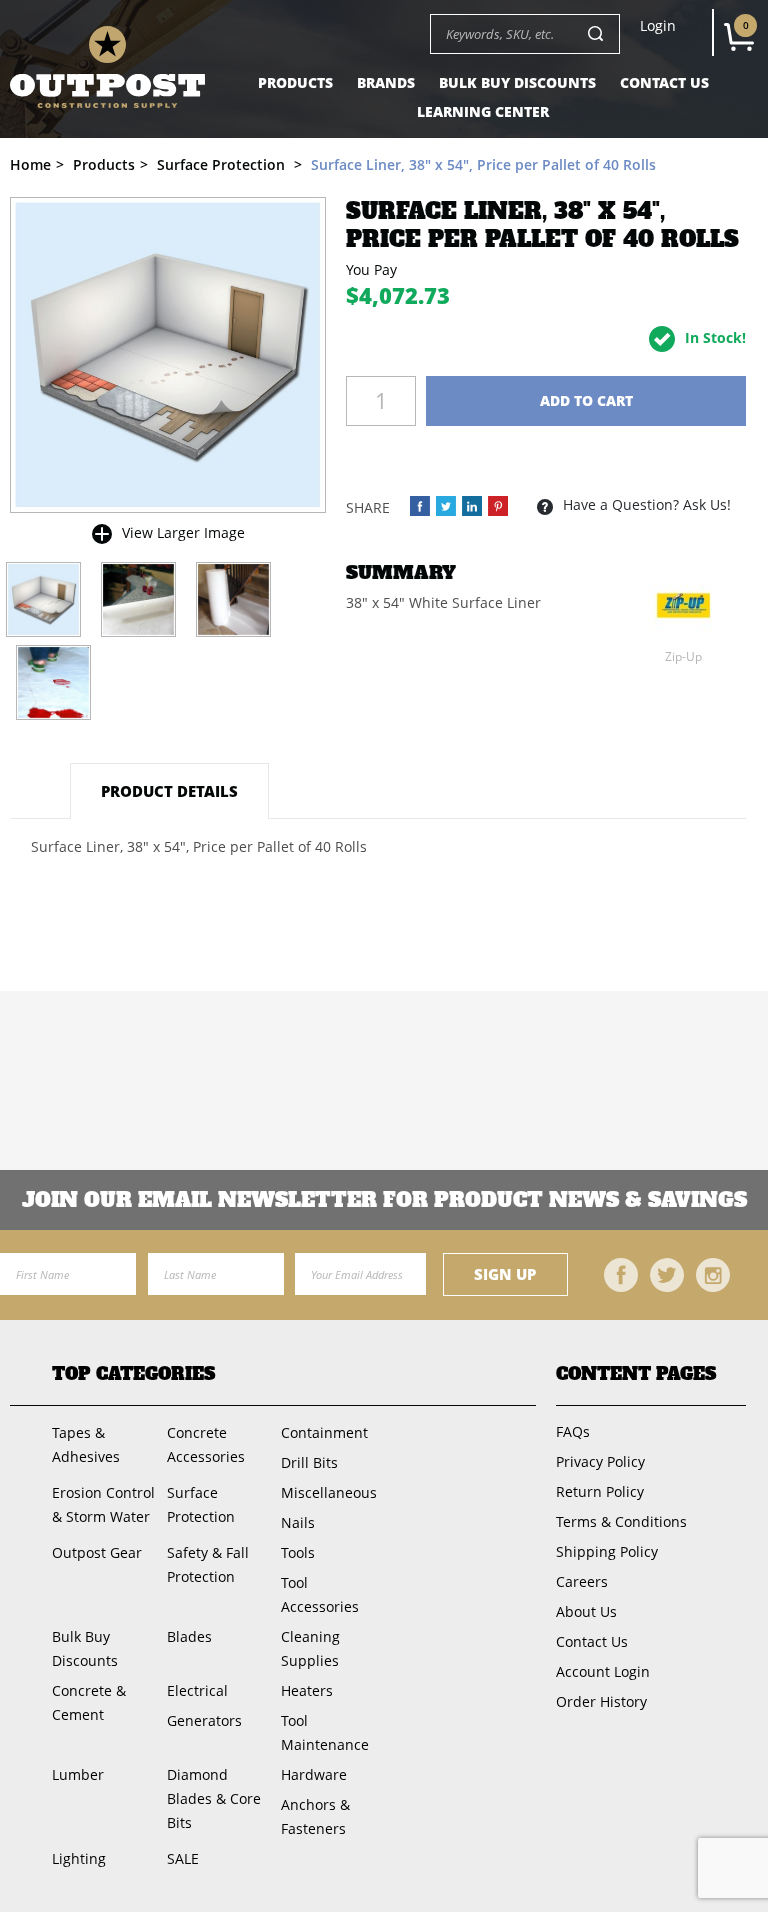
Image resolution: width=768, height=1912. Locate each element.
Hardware (314, 1774)
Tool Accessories (320, 1594)
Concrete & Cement (89, 1702)
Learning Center (483, 111)
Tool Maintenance (325, 1732)
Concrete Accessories (206, 1444)
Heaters (307, 1690)
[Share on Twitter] (446, 506)
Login (658, 26)
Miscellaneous (329, 1492)
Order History (601, 1701)
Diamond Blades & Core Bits (214, 1798)
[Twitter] (667, 1275)
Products (295, 82)
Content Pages (636, 1374)
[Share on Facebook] (420, 506)
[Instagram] (713, 1275)
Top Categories (133, 1374)
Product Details (169, 791)
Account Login (603, 1671)
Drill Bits (309, 1462)
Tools (298, 1552)
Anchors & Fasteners (315, 1816)
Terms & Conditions (621, 1521)
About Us (586, 1611)
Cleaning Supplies (310, 1648)
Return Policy (600, 1491)
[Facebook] (621, 1275)
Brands (386, 82)
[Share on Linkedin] (472, 506)
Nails (298, 1522)
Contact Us (664, 82)
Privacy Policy (600, 1461)
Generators (204, 1720)
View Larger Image (183, 532)
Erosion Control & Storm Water (103, 1504)
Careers (582, 1581)
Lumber (78, 1774)
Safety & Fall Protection (208, 1564)
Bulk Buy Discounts (517, 82)
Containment (324, 1432)
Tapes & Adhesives (86, 1444)
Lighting (79, 1858)
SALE (183, 1858)
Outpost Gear (97, 1552)
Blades (189, 1636)
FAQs (573, 1431)
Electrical (197, 1690)
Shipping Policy (607, 1551)
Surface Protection (201, 1504)
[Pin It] (498, 506)
